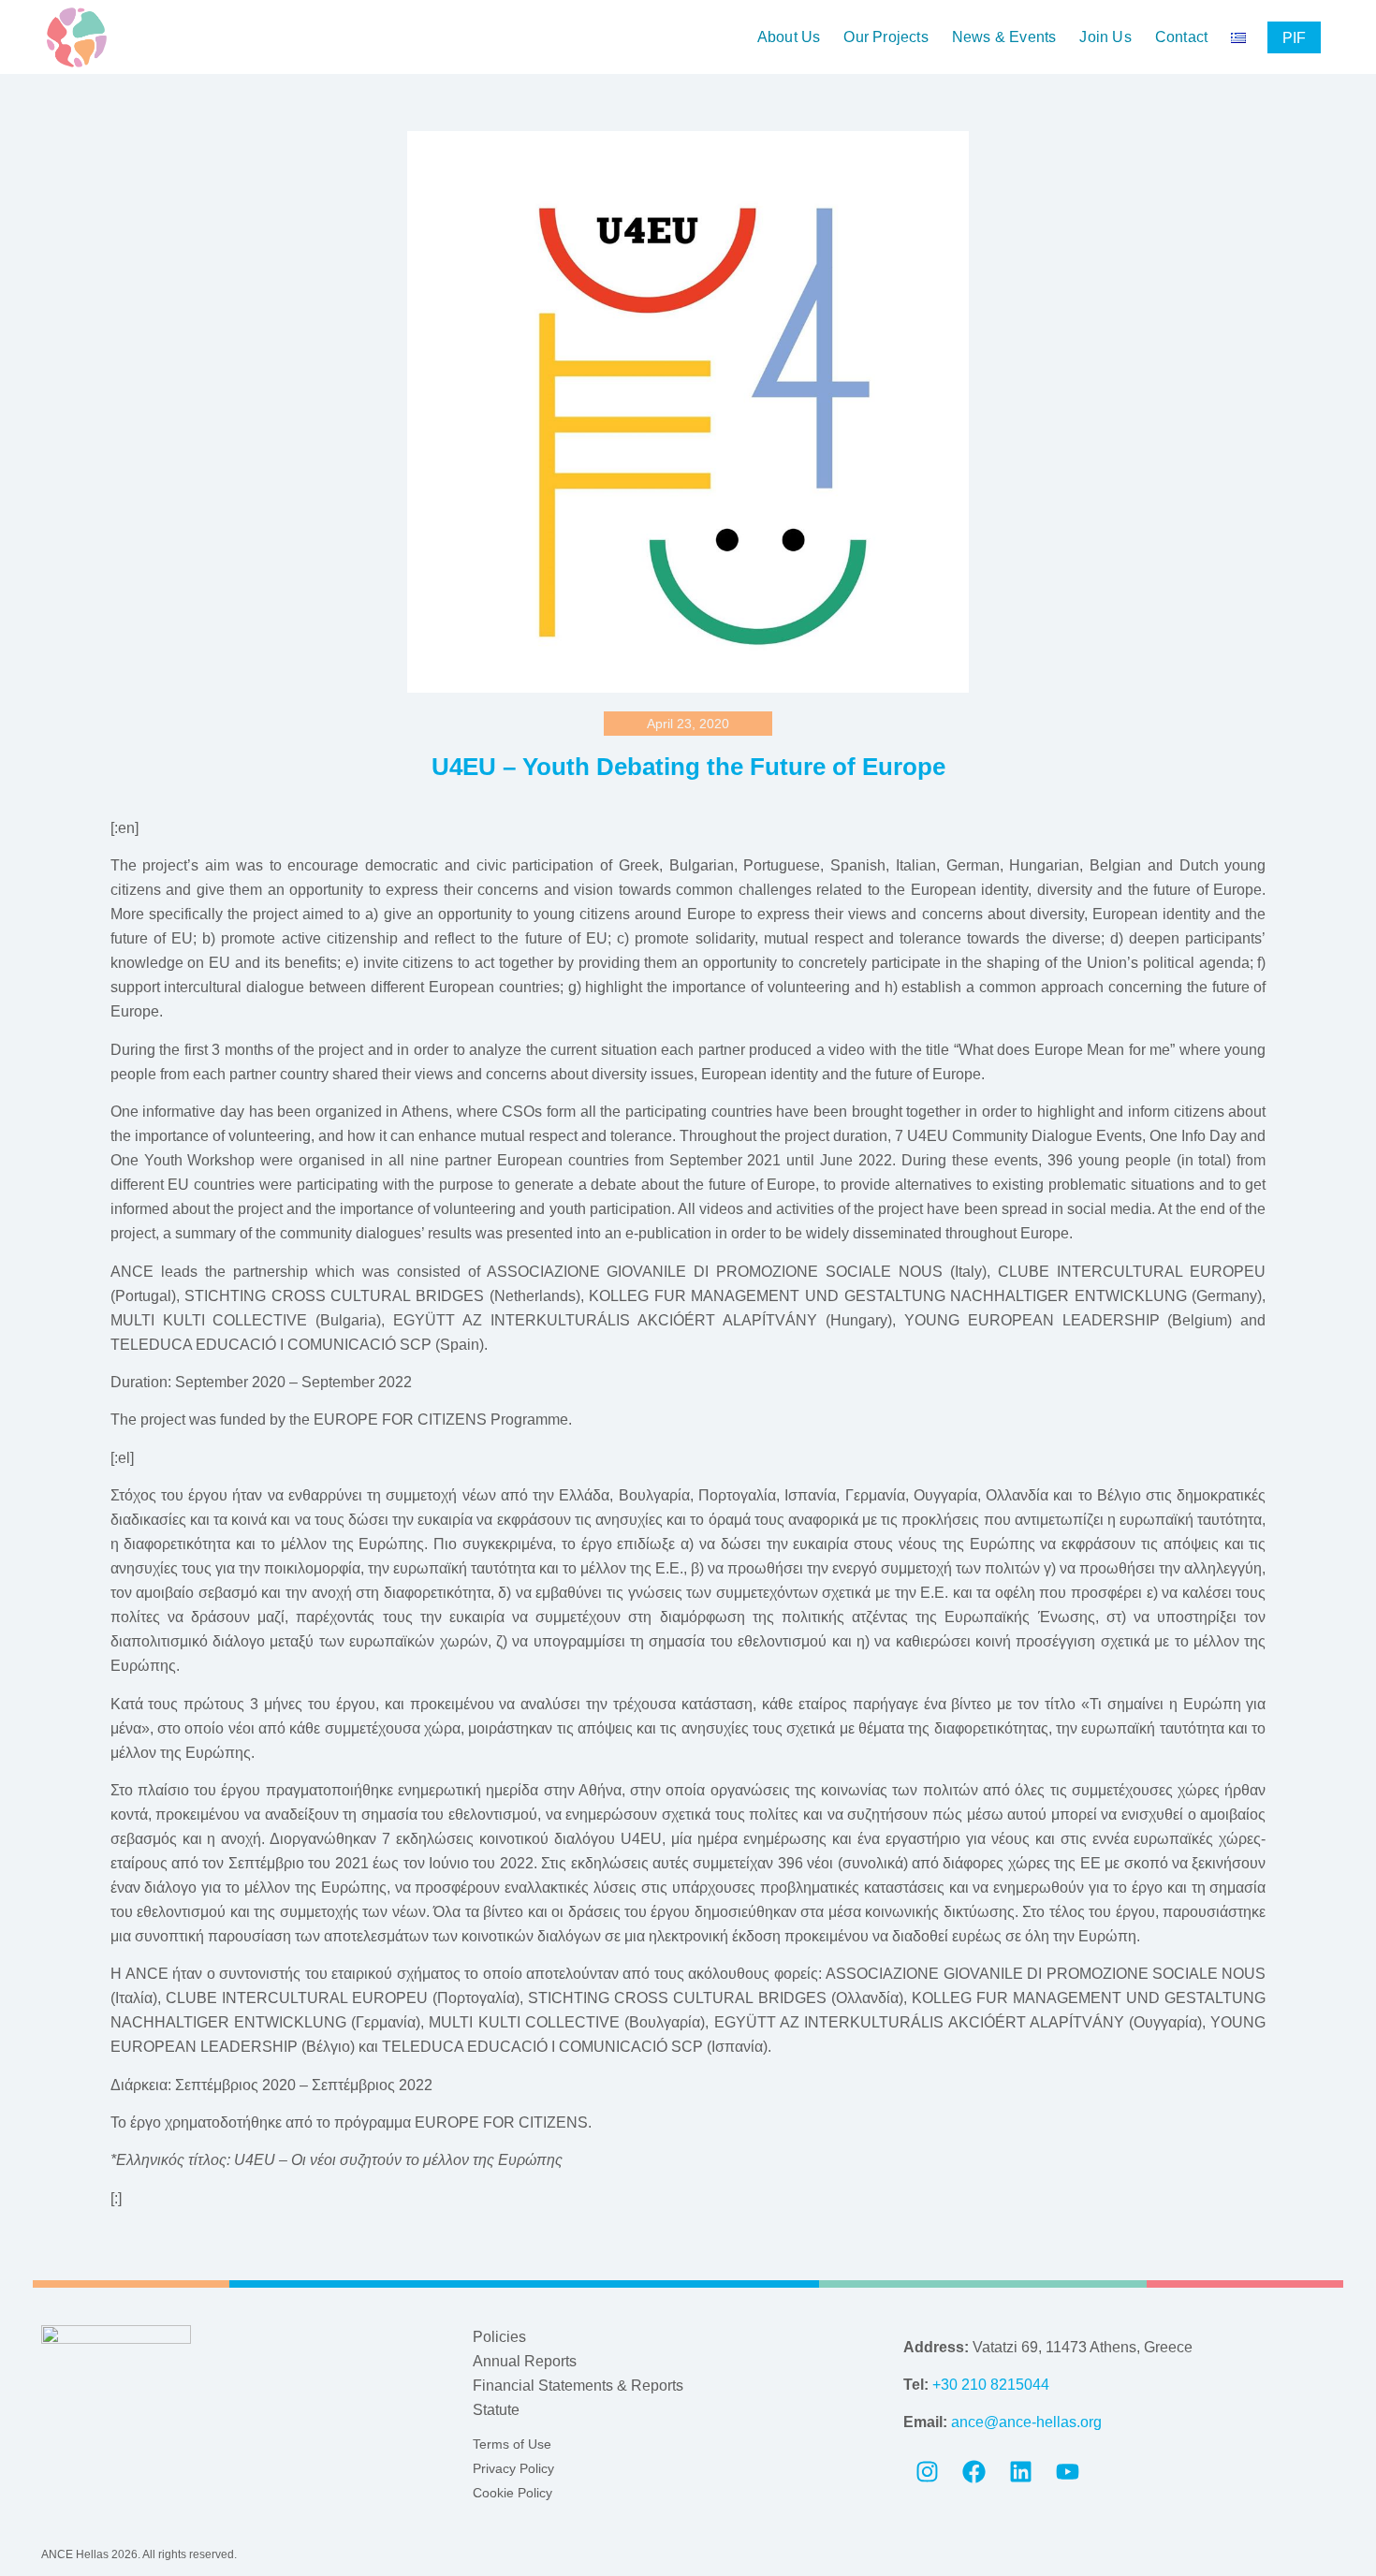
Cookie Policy (512, 2493)
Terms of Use (512, 2444)
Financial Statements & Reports (578, 2386)
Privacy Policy (513, 2468)
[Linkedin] (1020, 2472)
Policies (499, 2337)
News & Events (1004, 37)
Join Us (1105, 37)
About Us (789, 37)
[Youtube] (1067, 2472)
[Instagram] (927, 2472)
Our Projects (886, 37)
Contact (1181, 37)
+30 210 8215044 (991, 2385)
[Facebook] (973, 2472)
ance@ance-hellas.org (1026, 2422)
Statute (496, 2410)
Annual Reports (525, 2361)
